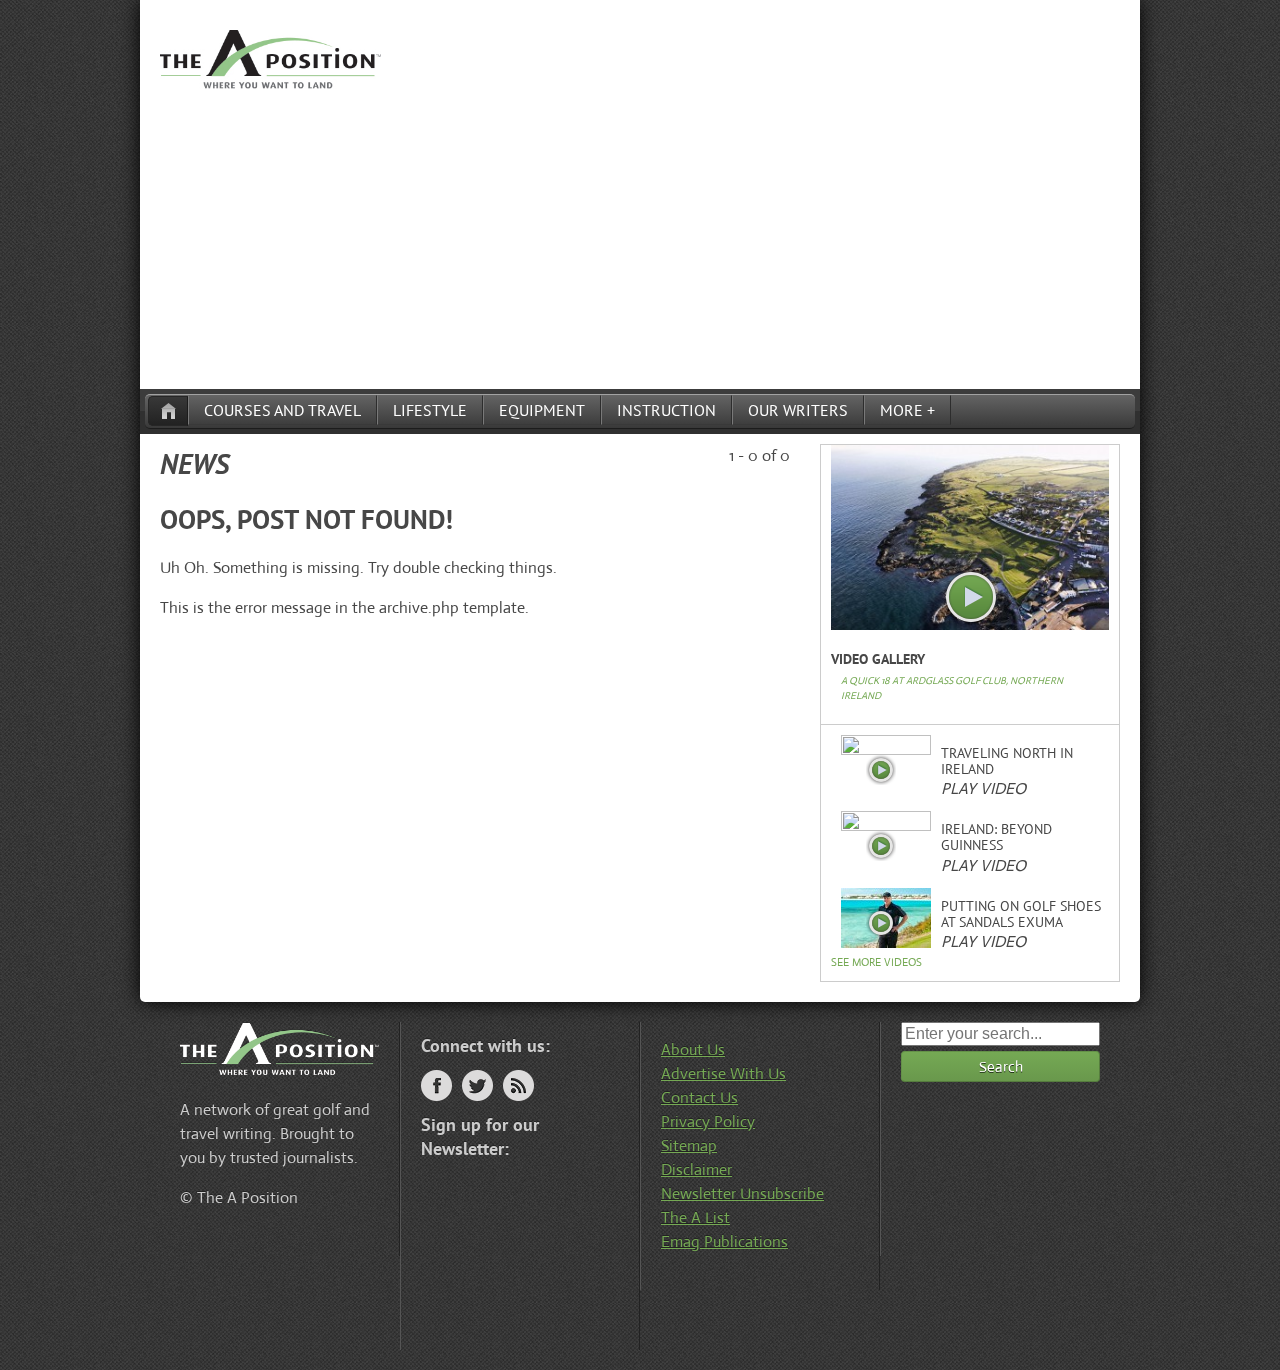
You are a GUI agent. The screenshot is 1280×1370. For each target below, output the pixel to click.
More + (907, 410)
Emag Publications (724, 1241)
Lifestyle (430, 410)
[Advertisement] (640, 239)
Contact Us (699, 1097)
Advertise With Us (723, 1073)
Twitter (477, 1085)
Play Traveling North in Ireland (881, 770)
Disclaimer (696, 1169)
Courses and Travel (282, 410)
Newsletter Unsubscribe (742, 1193)
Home (168, 411)
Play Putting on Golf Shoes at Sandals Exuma (881, 923)
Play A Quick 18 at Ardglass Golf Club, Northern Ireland (971, 597)
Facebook (436, 1085)
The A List (695, 1217)
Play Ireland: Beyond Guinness (881, 846)
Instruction (666, 410)
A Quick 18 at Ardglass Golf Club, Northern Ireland (952, 688)
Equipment (542, 410)
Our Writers (798, 410)
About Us (693, 1049)
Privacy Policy (708, 1121)
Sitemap (689, 1145)
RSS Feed (518, 1085)
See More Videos (876, 962)
